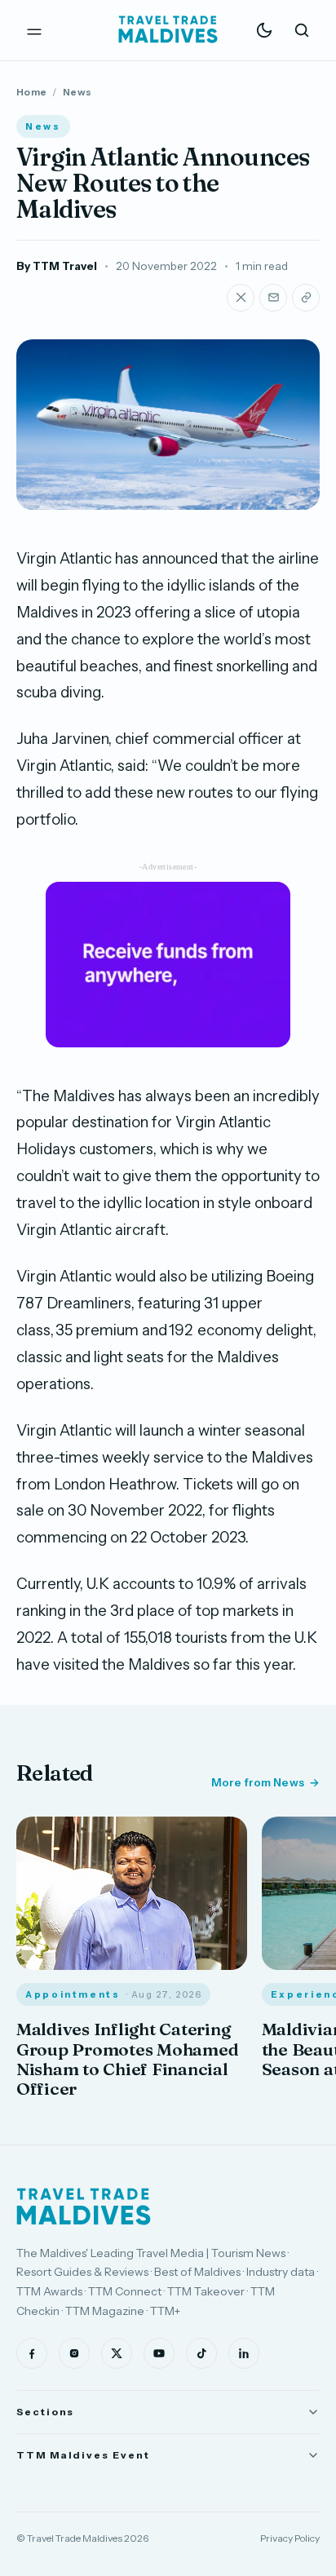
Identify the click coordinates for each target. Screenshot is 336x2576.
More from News (258, 1782)
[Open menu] (34, 30)
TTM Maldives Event (83, 2455)
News (77, 92)
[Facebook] (32, 2353)
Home (31, 92)
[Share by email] (273, 298)
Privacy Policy (290, 2538)
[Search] (302, 30)
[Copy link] (306, 298)
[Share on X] (241, 298)
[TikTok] (201, 2353)
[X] (117, 2353)
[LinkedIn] (244, 2353)
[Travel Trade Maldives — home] (168, 30)
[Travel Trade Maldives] (84, 2206)
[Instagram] (74, 2353)
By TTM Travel (57, 266)
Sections (45, 2412)
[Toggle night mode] (264, 30)
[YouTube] (159, 2353)
